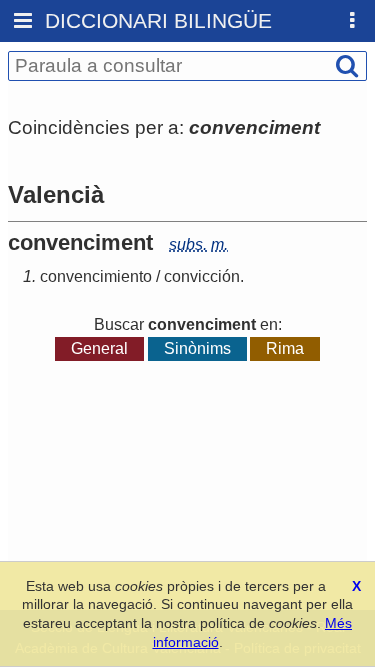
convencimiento (96, 276)
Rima (285, 348)
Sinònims (197, 348)
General (99, 348)
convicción (202, 276)
